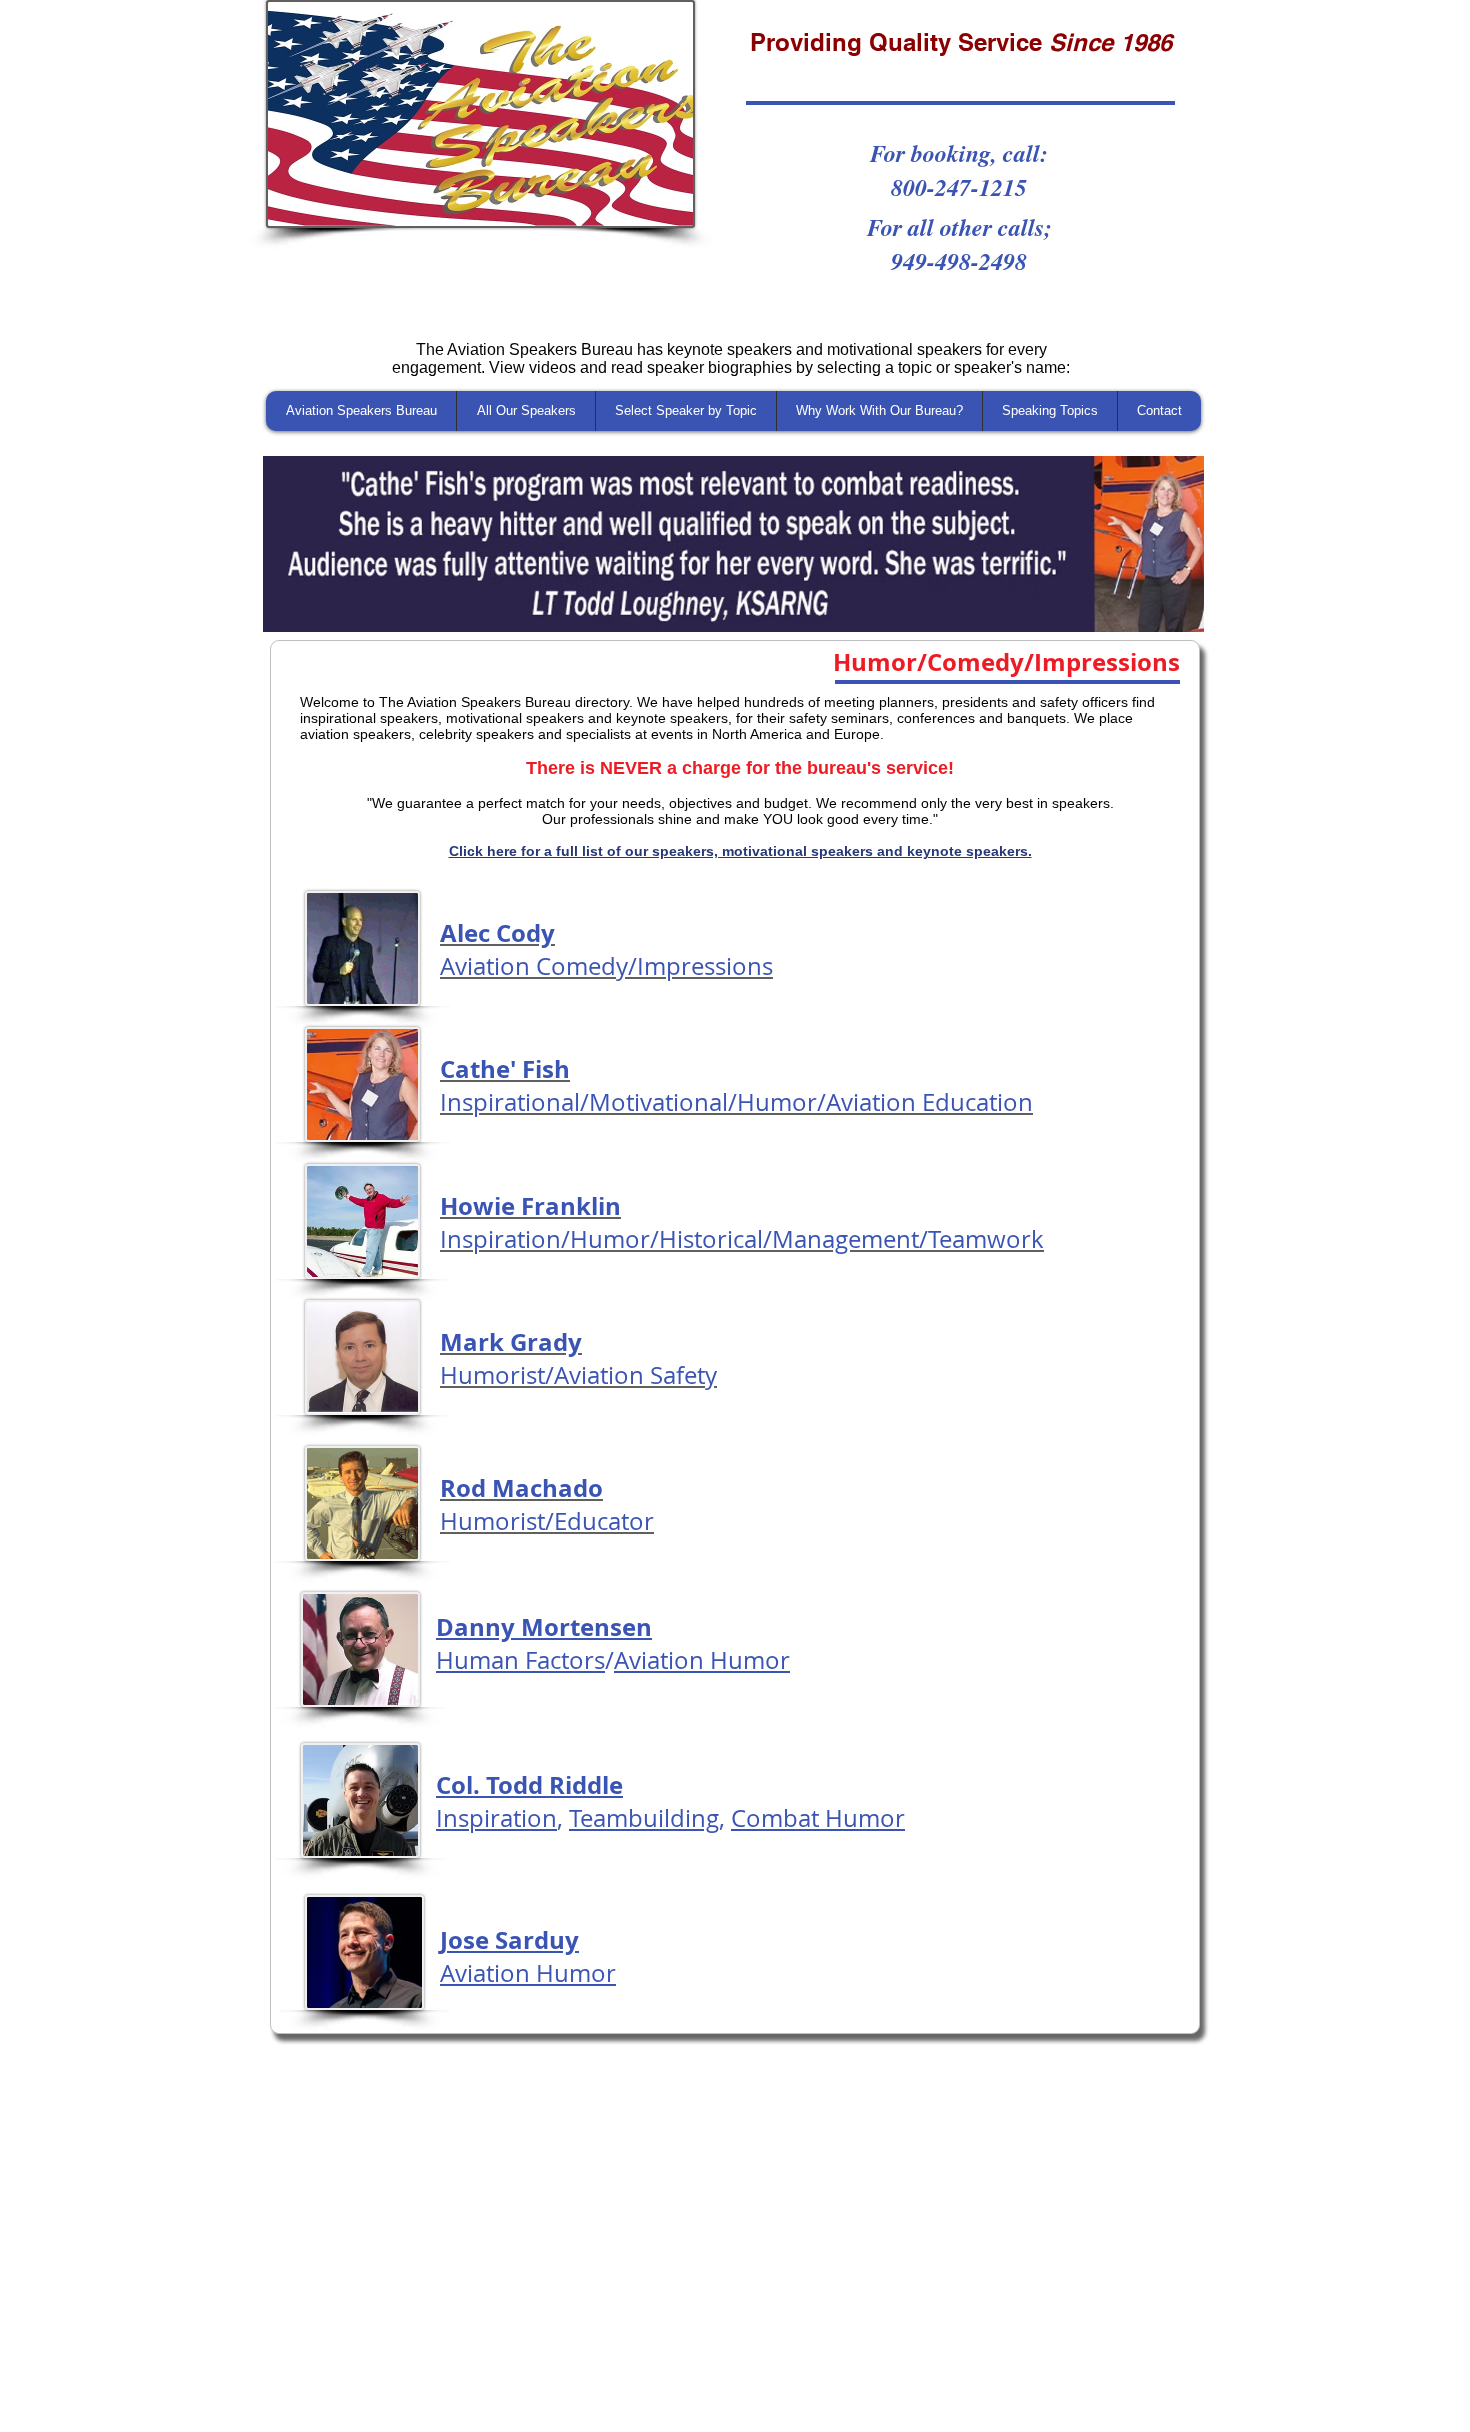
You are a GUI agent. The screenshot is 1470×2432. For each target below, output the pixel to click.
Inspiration (496, 1818)
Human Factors (520, 1660)
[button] (733, 544)
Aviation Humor (702, 1660)
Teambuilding (644, 1818)
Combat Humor (818, 1818)
